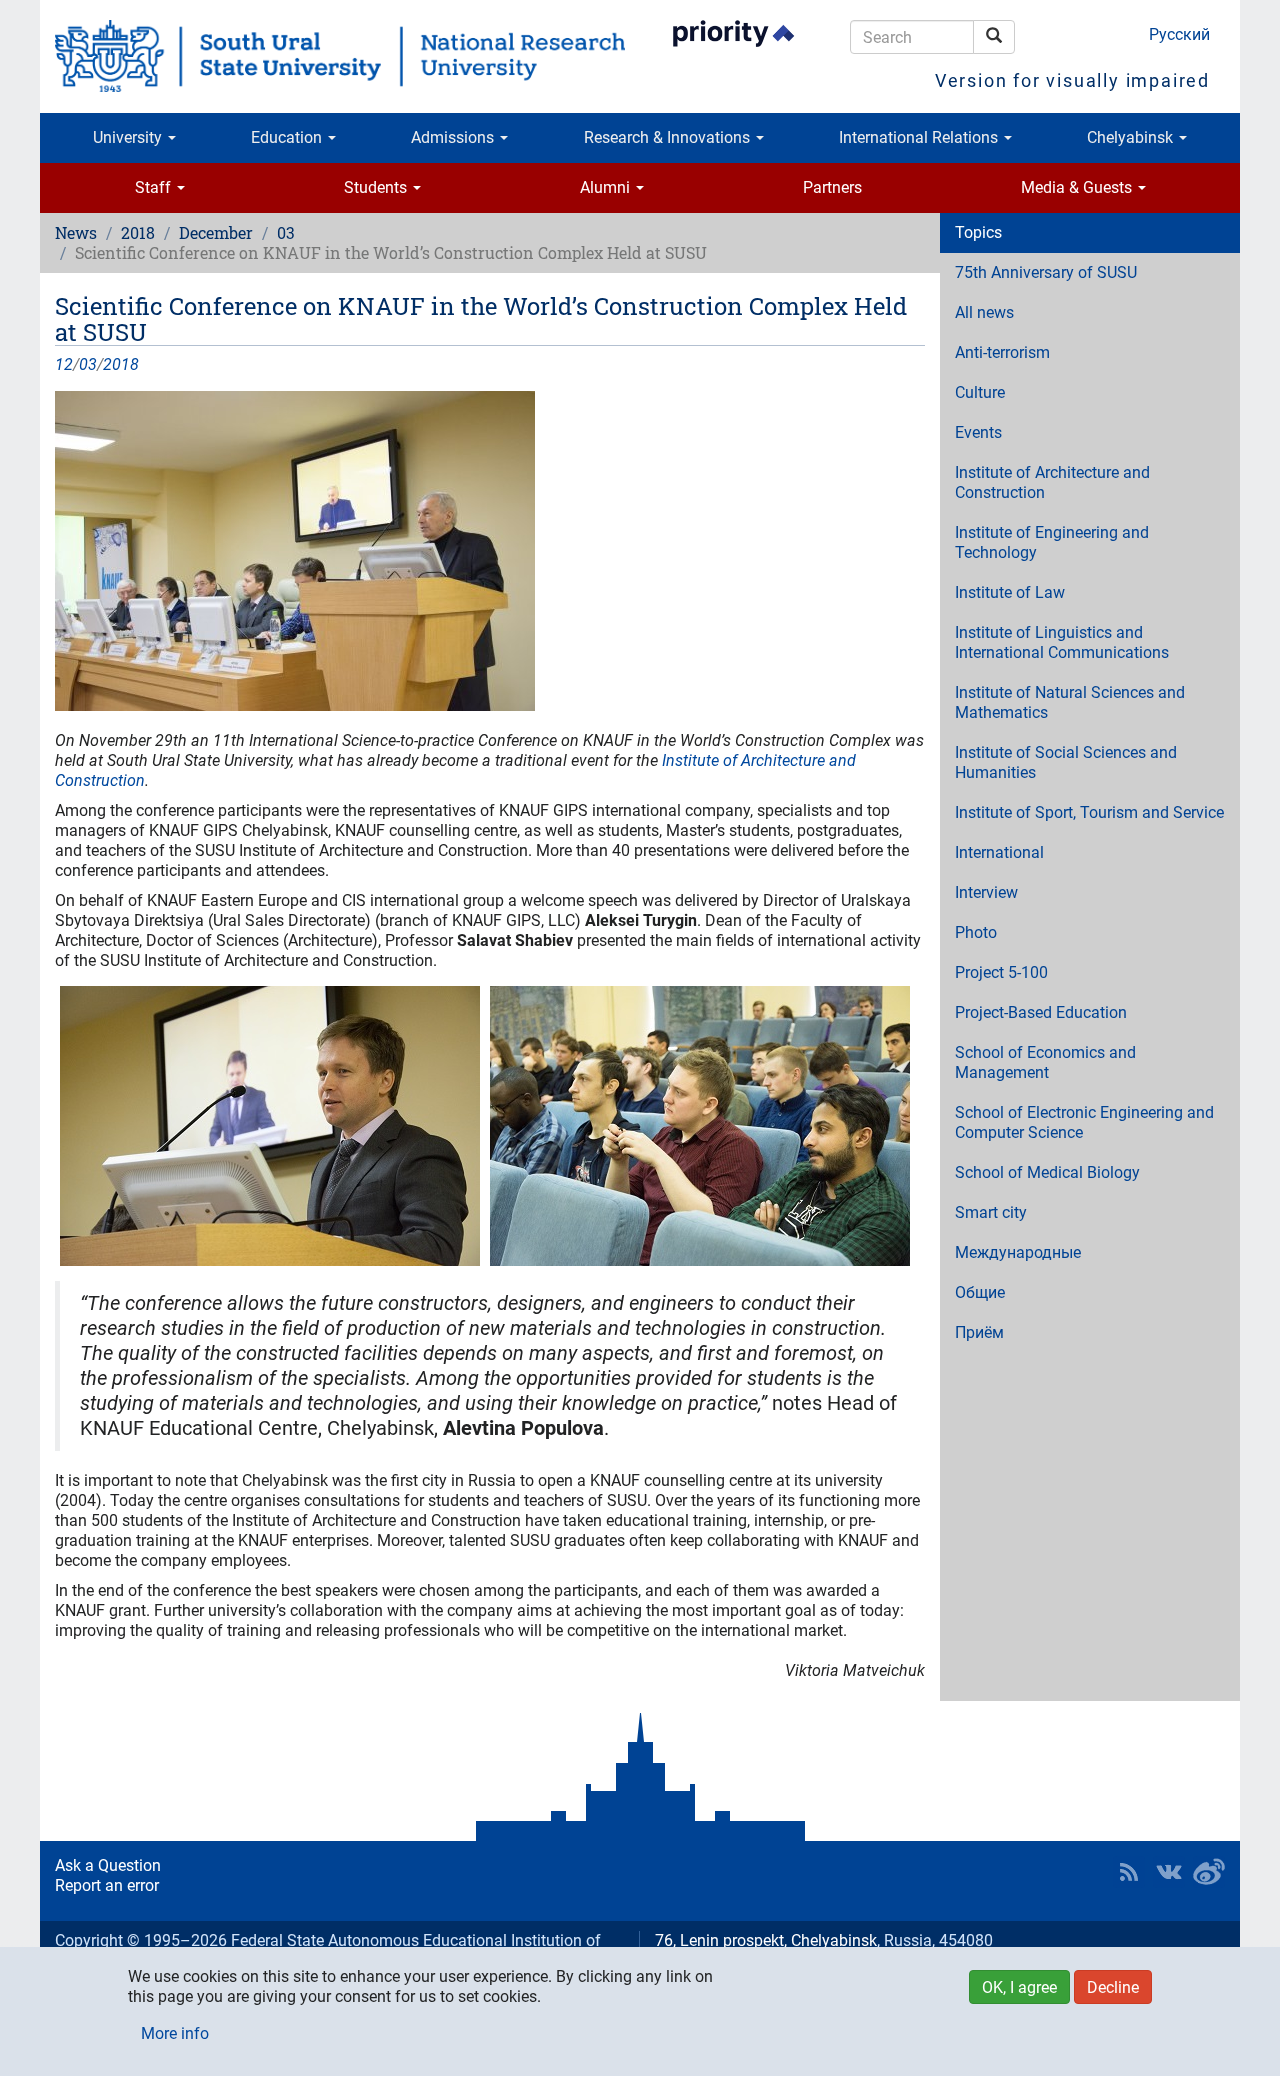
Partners (832, 187)
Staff (155, 187)
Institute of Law (1010, 592)
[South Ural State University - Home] (340, 56)
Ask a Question (108, 1865)
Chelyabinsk (1132, 137)
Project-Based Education (1041, 1012)
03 (286, 232)
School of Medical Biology (1047, 1172)
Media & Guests (1078, 187)
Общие (980, 1292)
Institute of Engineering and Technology (1052, 542)
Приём (979, 1332)
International (999, 852)
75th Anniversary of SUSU (1046, 272)
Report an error (107, 1885)
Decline (1113, 1987)
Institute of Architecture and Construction (1052, 482)
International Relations (920, 137)
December (216, 232)
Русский (1179, 34)
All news (984, 312)
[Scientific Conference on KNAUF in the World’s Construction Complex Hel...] (490, 551)
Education (288, 137)
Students (377, 187)
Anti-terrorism (1002, 352)
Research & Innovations (669, 137)
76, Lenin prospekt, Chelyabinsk (766, 1940)
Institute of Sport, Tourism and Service (1089, 812)
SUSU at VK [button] (1169, 1872)
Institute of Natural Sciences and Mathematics (1070, 702)
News (76, 232)
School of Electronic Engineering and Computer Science (1084, 1122)
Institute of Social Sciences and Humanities (1066, 762)
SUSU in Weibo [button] (1209, 1872)
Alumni (607, 187)
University (129, 137)
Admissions (454, 137)
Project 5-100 (1001, 972)
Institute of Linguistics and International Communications (1062, 642)
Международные (1018, 1252)
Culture (980, 392)
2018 (138, 232)
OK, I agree (1019, 1987)
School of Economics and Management (1045, 1062)
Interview (986, 892)
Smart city (991, 1212)
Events (978, 432)
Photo (976, 932)
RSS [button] (1129, 1872)
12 (64, 364)
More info (175, 2033)
